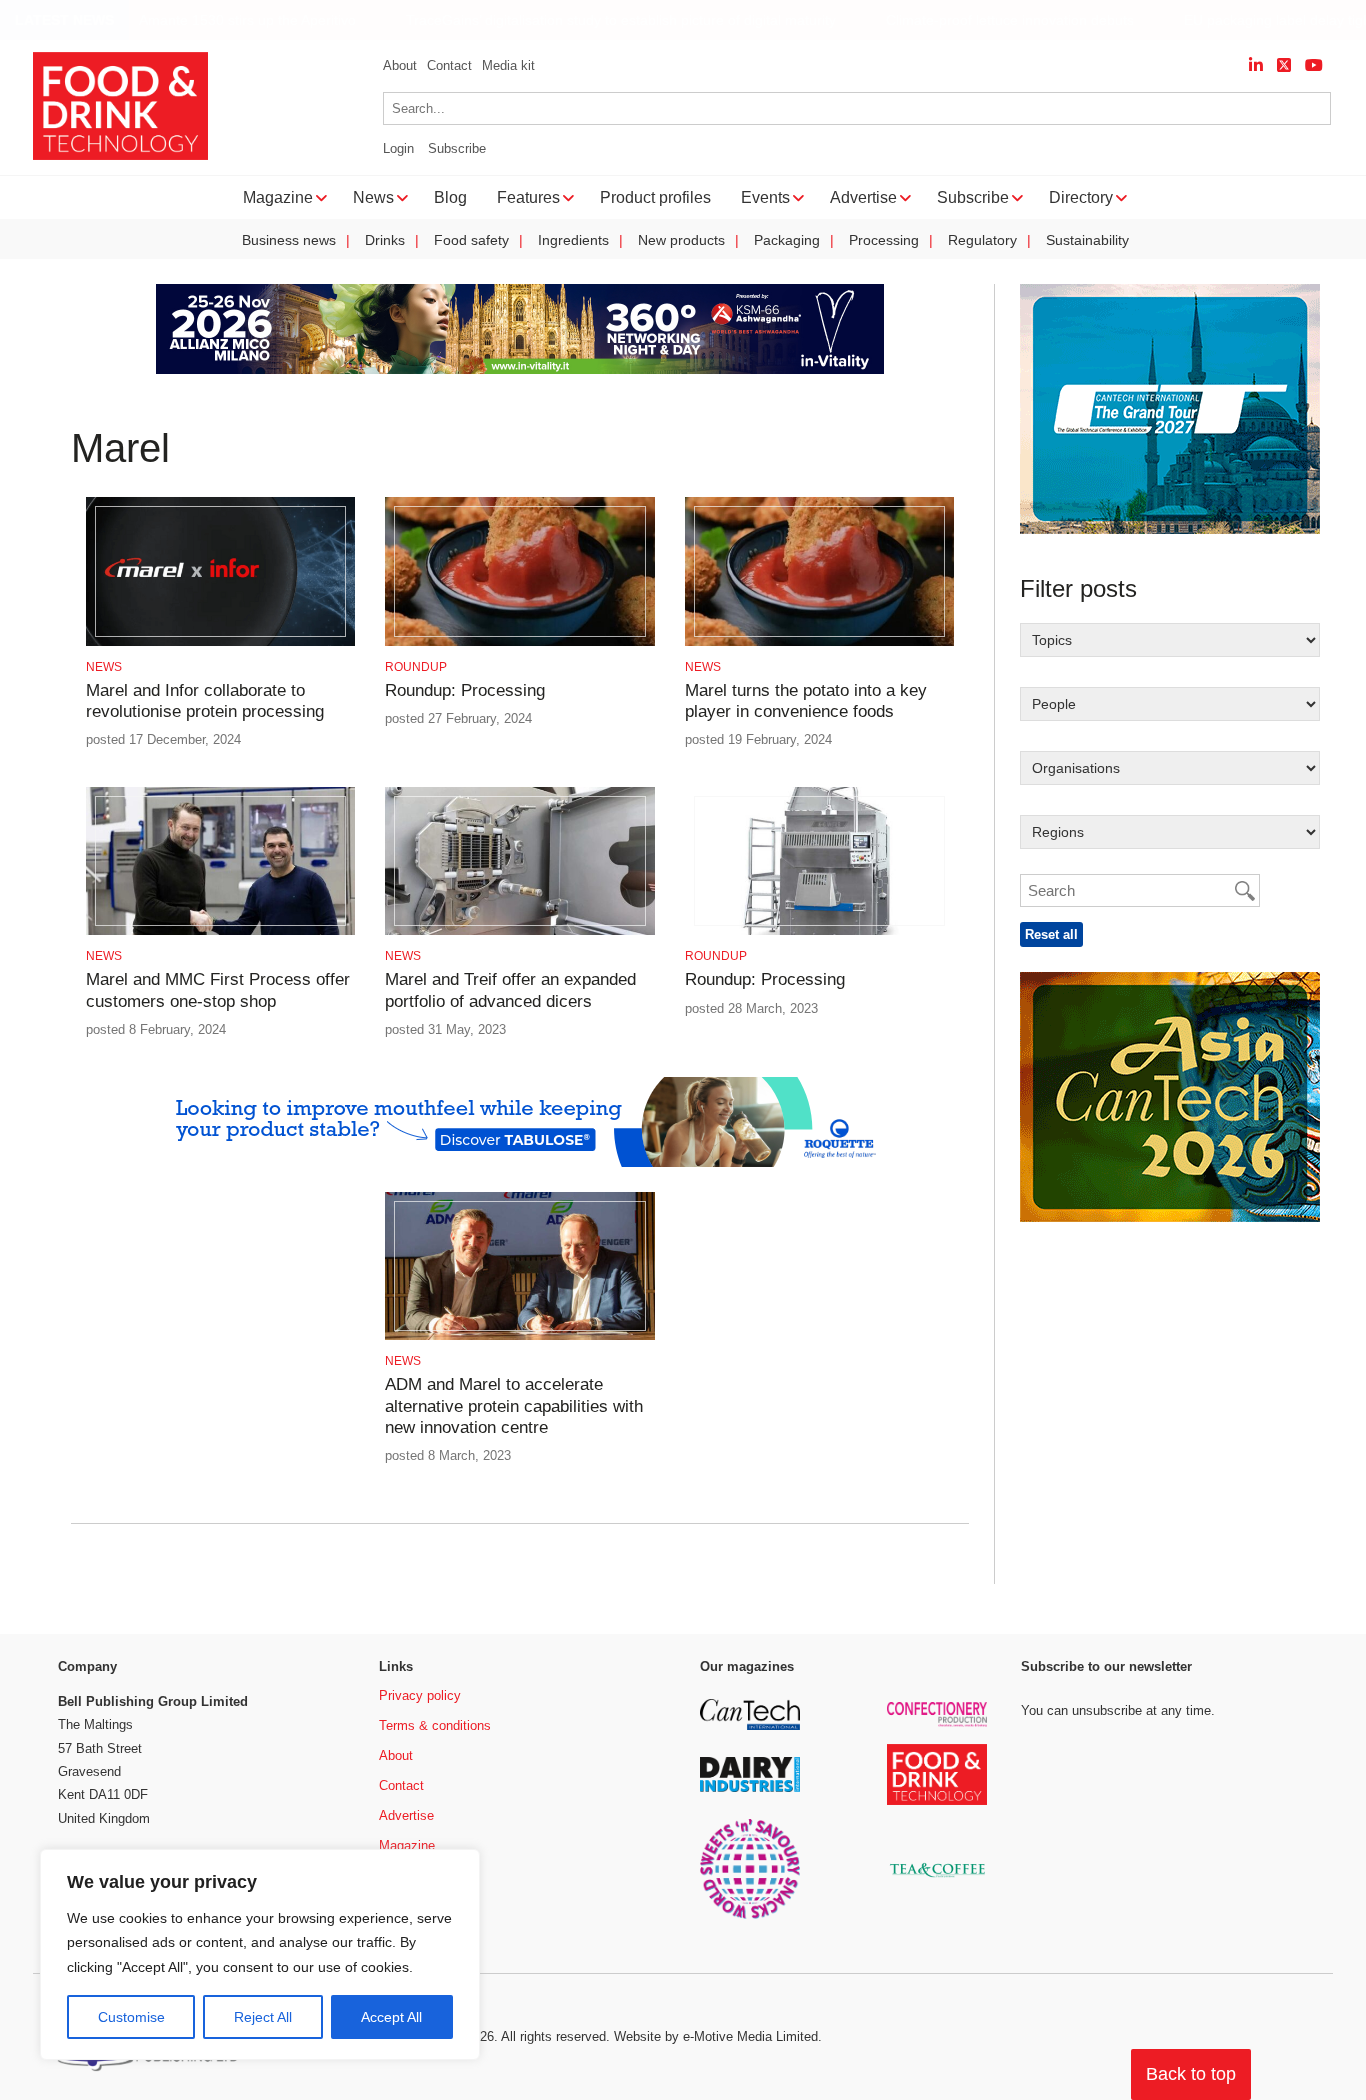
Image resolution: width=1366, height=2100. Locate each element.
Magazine (407, 1845)
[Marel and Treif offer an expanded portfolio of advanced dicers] (519, 931)
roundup (416, 667)
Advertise (406, 1815)
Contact (449, 65)
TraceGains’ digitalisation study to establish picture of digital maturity (597, 20)
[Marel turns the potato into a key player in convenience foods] (819, 642)
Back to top (1191, 2074)
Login (398, 148)
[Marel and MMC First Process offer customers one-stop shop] (220, 931)
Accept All (391, 2017)
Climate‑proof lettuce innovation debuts (986, 20)
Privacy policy (420, 1695)
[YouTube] (1314, 65)
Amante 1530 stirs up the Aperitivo (223, 20)
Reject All (263, 2017)
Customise (131, 2017)
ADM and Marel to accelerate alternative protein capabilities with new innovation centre (514, 1406)
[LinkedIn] (1256, 65)
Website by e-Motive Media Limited (716, 2036)
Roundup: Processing (465, 690)
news (104, 667)
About (400, 65)
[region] (260, 1955)
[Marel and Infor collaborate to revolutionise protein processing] (220, 642)
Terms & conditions (435, 1725)
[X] (1284, 65)
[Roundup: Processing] (519, 642)
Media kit (508, 65)
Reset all (1051, 934)
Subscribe (457, 148)
